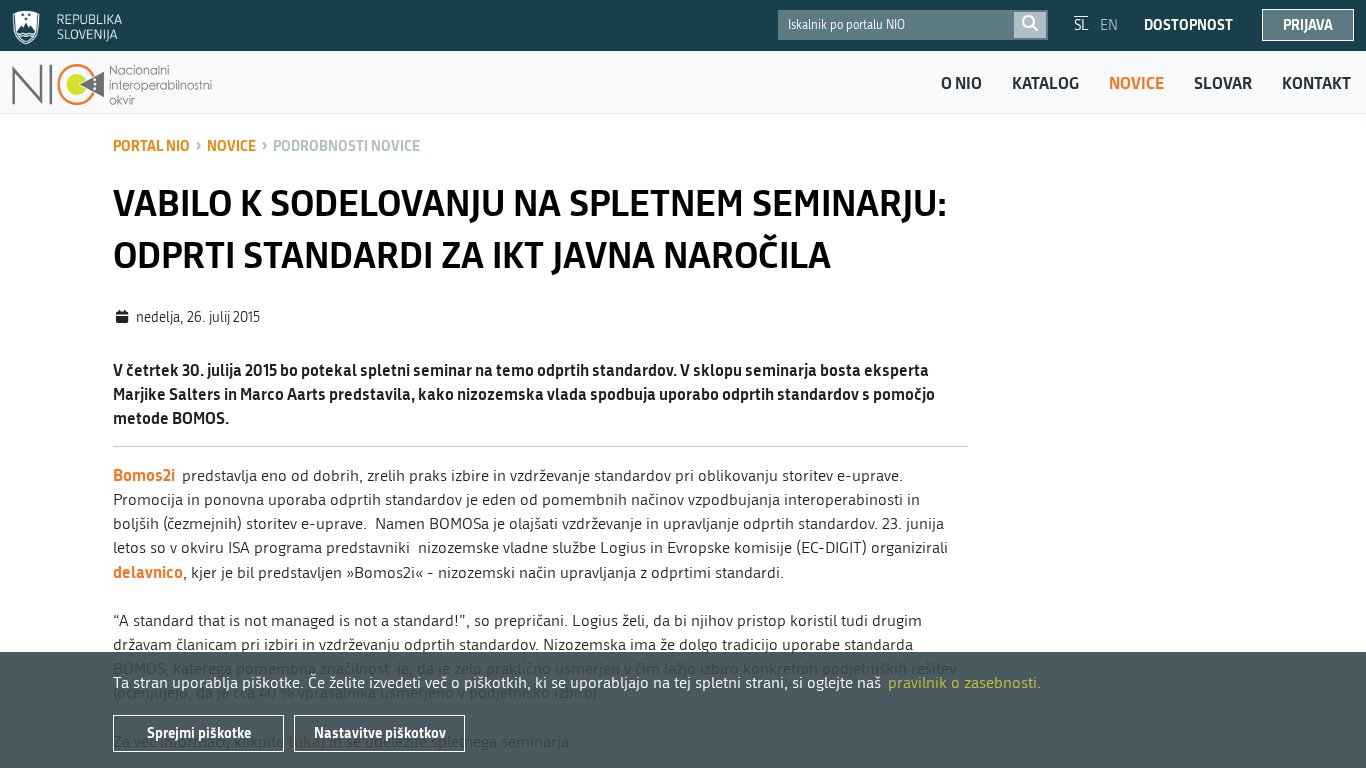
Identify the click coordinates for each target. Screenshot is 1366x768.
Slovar (1223, 83)
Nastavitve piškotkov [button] (380, 732)
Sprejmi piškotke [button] (199, 732)
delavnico (148, 571)
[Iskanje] (1030, 25)
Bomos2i (145, 474)
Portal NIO (151, 145)
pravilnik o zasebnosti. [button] (964, 682)
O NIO (961, 83)
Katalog (1045, 83)
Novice (1136, 83)
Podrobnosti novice (346, 145)
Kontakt (1316, 83)
